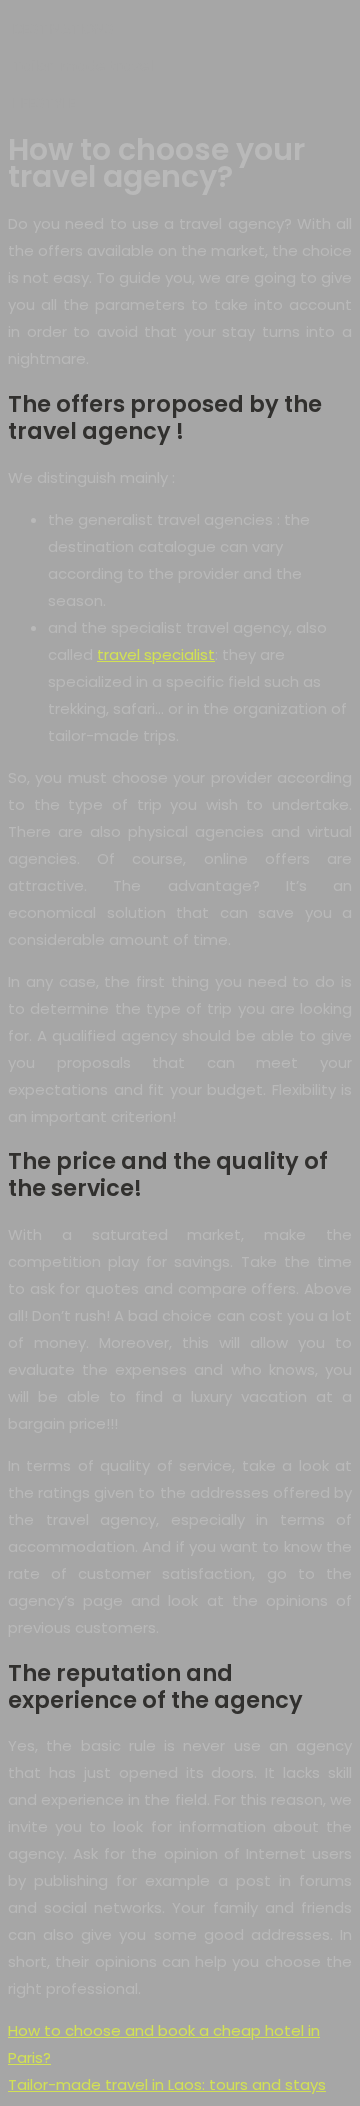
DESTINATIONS (63, 28)
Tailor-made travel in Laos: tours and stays (167, 2084)
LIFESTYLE (44, 102)
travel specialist (156, 654)
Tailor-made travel (83, 65)
